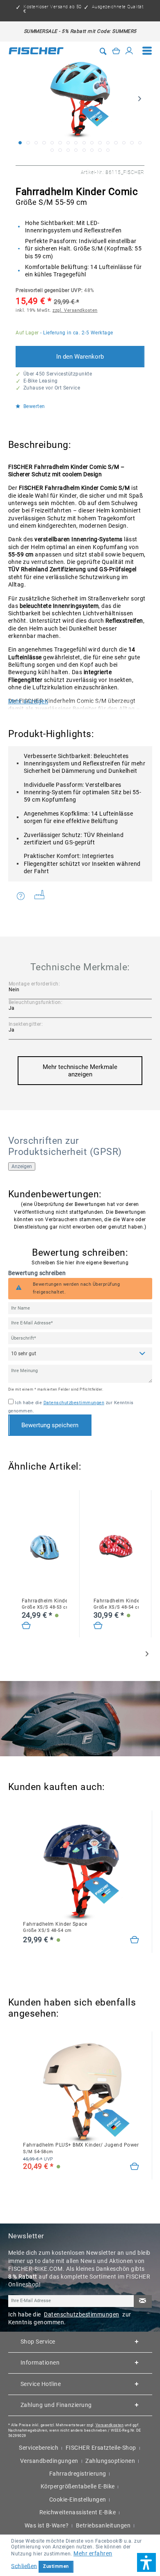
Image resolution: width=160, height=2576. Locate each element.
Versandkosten (110, 2425)
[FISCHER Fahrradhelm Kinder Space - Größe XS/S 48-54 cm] (81, 1871)
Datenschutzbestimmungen (74, 1403)
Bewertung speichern (50, 1425)
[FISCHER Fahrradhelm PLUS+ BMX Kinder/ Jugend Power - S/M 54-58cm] (81, 2092)
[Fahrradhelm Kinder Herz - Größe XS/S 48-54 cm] (98, 1626)
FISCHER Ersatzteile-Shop (101, 2448)
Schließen (24, 2566)
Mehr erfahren (93, 2553)
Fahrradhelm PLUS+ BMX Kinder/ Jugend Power (81, 2148)
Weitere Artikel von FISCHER (42, 896)
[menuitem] (147, 51)
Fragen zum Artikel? (23, 896)
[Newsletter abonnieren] (143, 2301)
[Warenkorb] (116, 51)
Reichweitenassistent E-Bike (78, 2512)
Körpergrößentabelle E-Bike (78, 2486)
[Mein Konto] (129, 51)
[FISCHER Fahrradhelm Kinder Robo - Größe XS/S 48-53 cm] (44, 1548)
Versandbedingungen (49, 2461)
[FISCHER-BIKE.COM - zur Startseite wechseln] (36, 51)
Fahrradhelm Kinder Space (55, 1927)
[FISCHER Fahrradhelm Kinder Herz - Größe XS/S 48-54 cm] (116, 1548)
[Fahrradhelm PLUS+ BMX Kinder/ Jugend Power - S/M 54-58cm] (135, 2167)
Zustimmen (56, 2566)
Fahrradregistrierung (78, 2474)
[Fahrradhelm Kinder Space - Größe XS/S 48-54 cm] (135, 1940)
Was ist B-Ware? (47, 2525)
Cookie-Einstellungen (78, 2499)
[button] (146, 2562)
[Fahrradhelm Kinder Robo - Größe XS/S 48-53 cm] (26, 1626)
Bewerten (33, 407)
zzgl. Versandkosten (75, 310)
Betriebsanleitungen (103, 2525)
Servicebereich (39, 2448)
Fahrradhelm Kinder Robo (44, 1604)
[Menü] (147, 51)
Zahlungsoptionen (110, 2461)
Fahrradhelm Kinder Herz (116, 1604)
